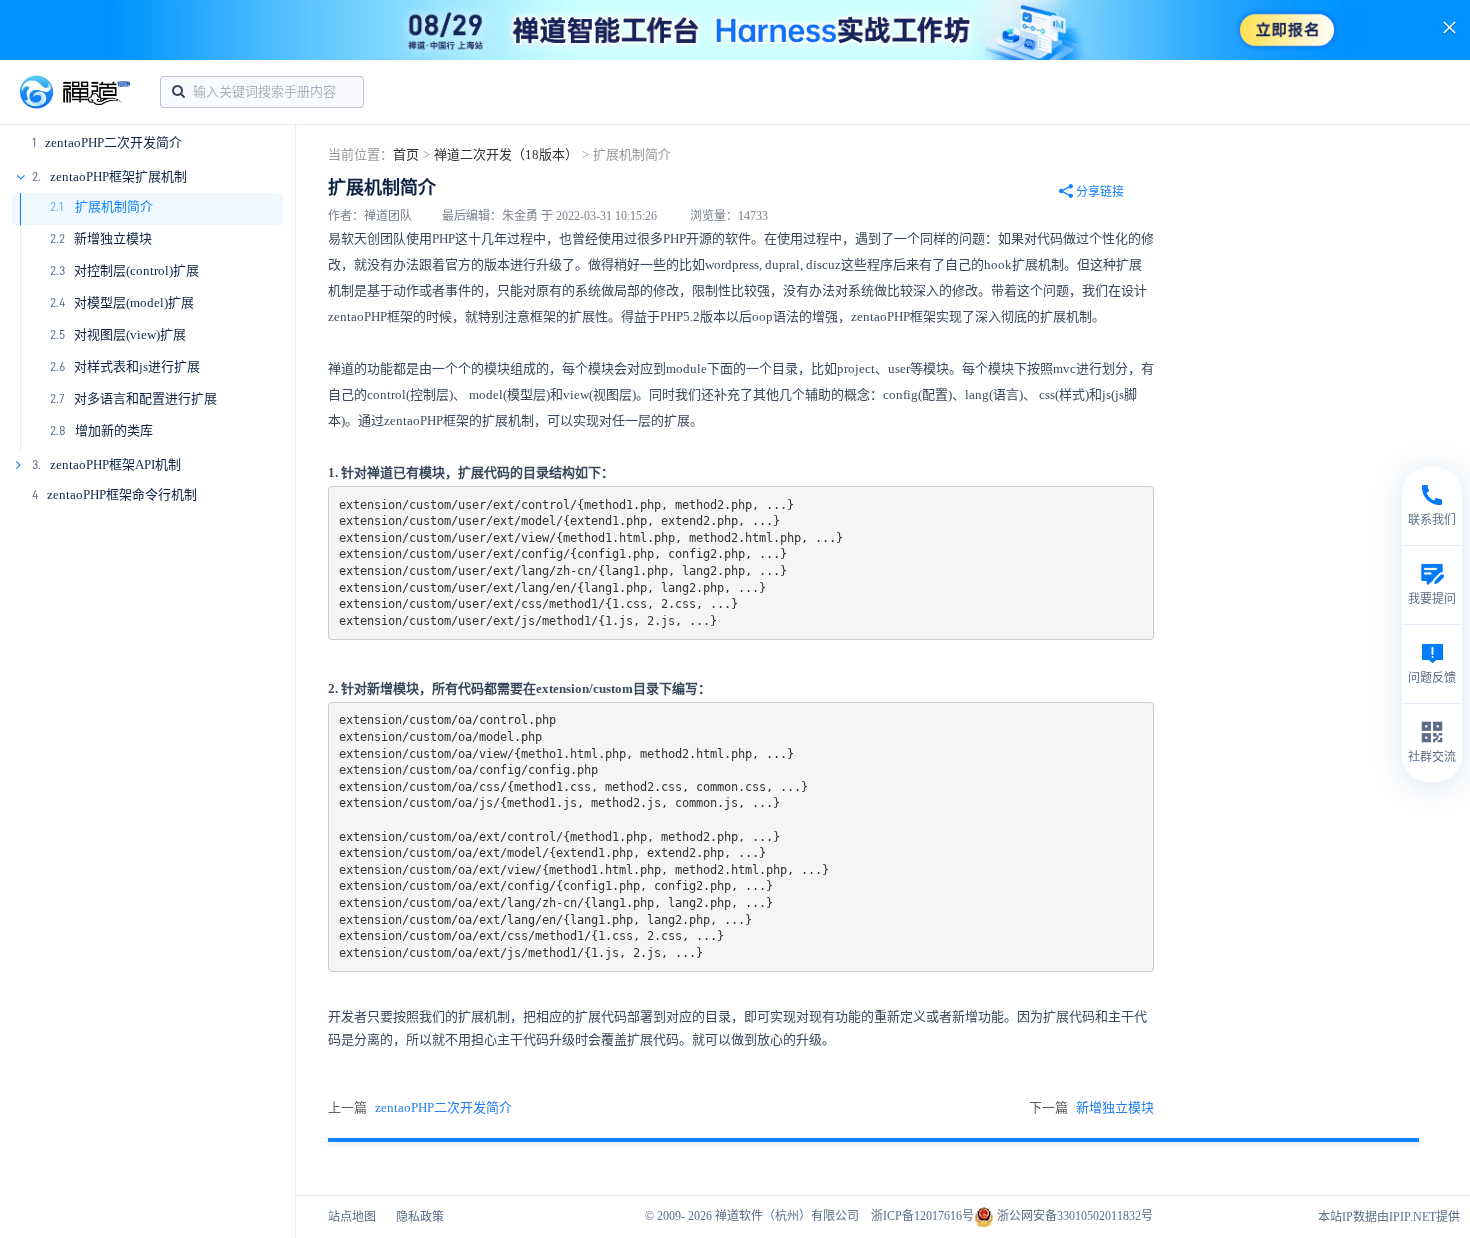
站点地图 (352, 1217)
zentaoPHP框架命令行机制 (122, 494)
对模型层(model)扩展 (134, 302)
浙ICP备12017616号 (922, 1216)
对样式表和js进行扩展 (137, 366)
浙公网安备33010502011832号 (1073, 1216)
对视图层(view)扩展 (130, 334)
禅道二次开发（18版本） (506, 154)
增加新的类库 (114, 430)
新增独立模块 (113, 238)
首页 (406, 154)
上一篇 (420, 1107)
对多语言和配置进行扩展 (145, 398)
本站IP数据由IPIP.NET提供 (1389, 1217)
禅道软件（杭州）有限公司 (787, 1216)
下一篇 (1091, 1107)
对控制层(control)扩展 (136, 270)
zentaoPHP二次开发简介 (113, 142)
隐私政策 (420, 1217)
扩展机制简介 (112, 206)
